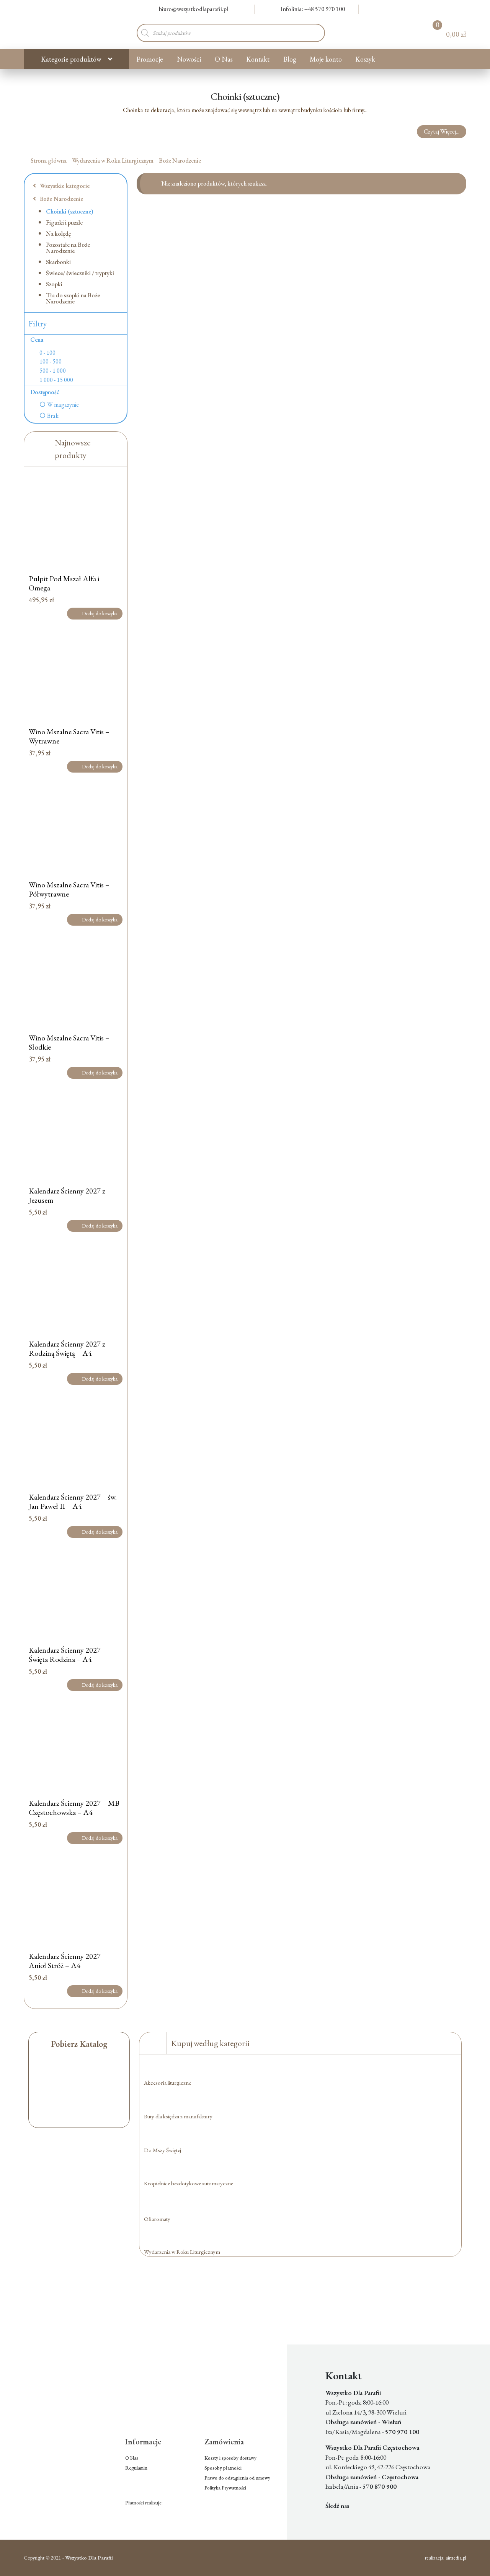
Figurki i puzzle (64, 223)
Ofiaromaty (157, 2219)
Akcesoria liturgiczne (167, 2083)
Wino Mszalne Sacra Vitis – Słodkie (69, 1042)
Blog (290, 59)
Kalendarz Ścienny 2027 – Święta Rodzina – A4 (68, 1655)
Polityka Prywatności (225, 2488)
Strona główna (49, 161)
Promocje (150, 59)
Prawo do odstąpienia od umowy (237, 2478)
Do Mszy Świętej (163, 2150)
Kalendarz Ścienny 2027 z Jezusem (67, 1195)
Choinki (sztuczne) (70, 211)
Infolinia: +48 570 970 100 (313, 9)
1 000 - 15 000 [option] (56, 380)
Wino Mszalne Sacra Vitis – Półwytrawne (69, 889)
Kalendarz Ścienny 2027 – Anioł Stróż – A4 (68, 1961)
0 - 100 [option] (47, 353)
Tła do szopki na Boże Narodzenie (73, 298)
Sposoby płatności (223, 2468)
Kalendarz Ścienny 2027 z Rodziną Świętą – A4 (67, 1348)
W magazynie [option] (63, 405)
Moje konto (326, 59)
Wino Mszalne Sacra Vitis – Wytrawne (69, 736)
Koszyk (365, 59)
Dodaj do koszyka (100, 613)
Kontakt (258, 59)
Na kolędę (58, 234)
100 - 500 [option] (51, 362)
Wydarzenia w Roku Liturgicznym (113, 161)
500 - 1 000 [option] (53, 371)
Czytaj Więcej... (442, 131)
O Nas (224, 59)
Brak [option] (53, 416)
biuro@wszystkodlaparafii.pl (194, 9)
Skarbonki (58, 262)
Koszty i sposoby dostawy (230, 2458)
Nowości (189, 59)
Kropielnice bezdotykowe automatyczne (189, 2183)
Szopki (54, 284)
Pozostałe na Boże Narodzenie (68, 248)
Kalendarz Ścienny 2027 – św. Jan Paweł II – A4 (73, 1502)
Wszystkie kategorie (64, 186)
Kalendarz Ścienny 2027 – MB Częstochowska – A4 (74, 1808)
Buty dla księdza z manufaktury (178, 2116)
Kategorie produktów (71, 59)
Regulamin (136, 2468)
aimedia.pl (456, 2558)
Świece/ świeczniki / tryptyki (80, 273)
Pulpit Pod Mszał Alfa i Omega (64, 583)
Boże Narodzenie (180, 161)
